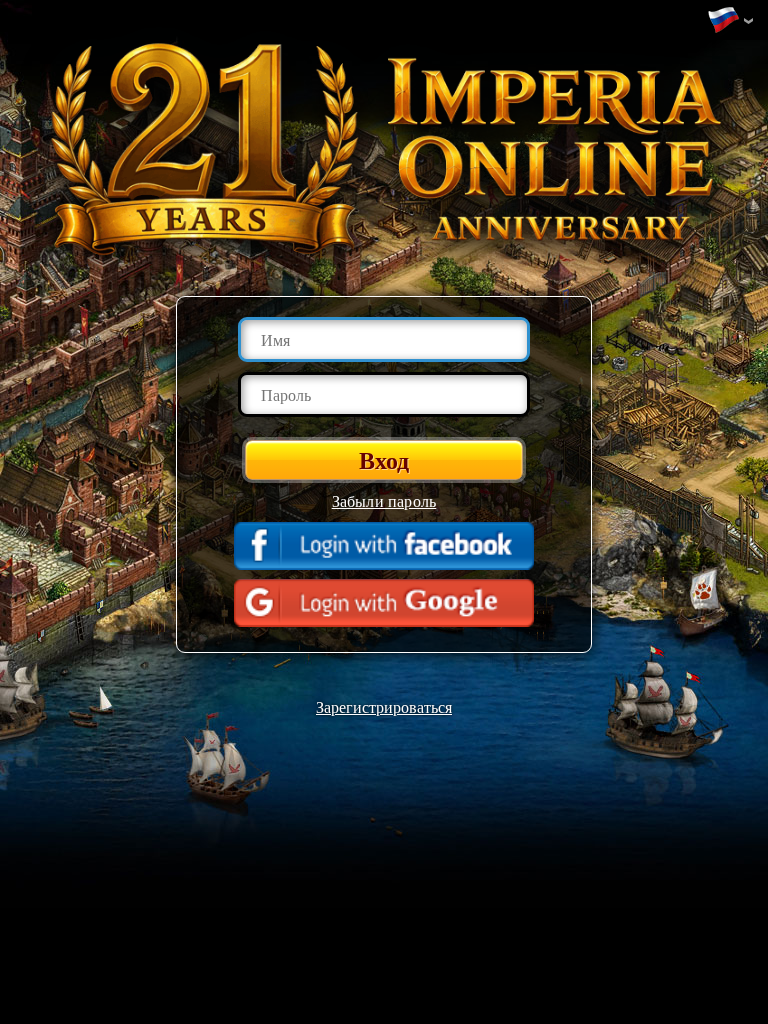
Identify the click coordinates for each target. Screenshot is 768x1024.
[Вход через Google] (384, 603)
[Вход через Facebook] (384, 546)
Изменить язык (728, 21)
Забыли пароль (384, 500)
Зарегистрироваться (384, 706)
